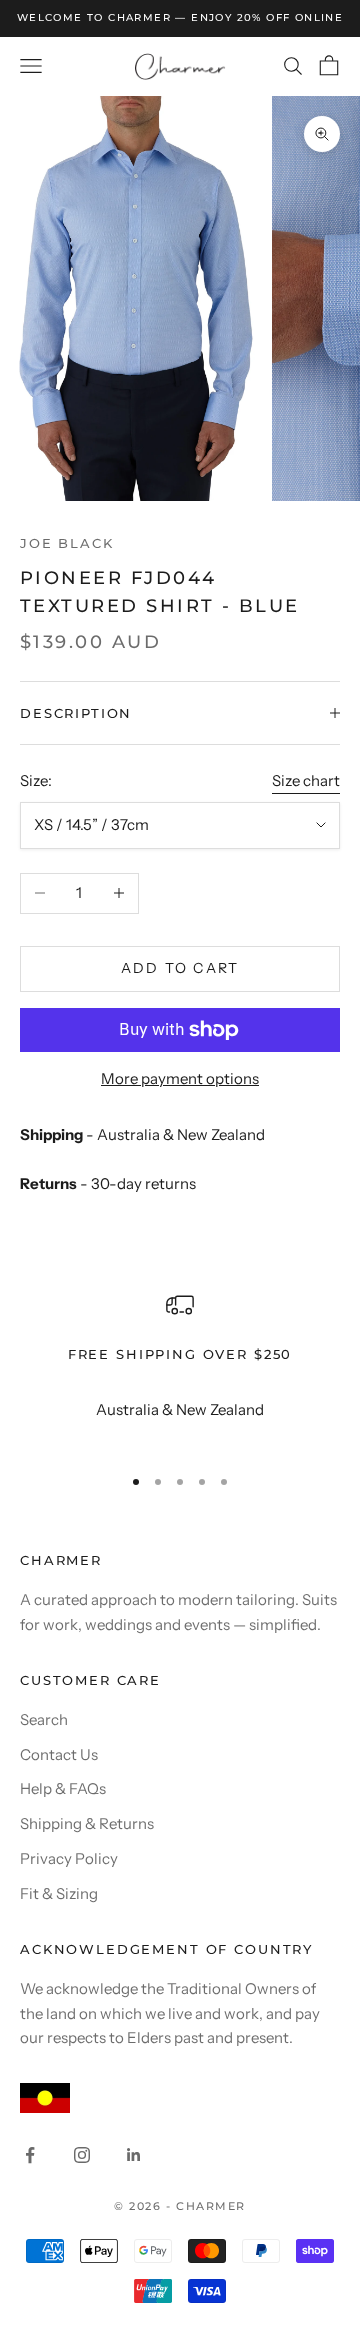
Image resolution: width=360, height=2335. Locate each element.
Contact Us (59, 1754)
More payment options (180, 1078)
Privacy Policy (69, 1858)
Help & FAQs (63, 1788)
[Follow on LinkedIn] (134, 2155)
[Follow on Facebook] (30, 2155)
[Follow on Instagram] (82, 2155)
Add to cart (180, 968)
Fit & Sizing (59, 1893)
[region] (180, 1369)
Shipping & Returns (87, 1823)
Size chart (306, 780)
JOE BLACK (67, 543)
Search (44, 1719)
